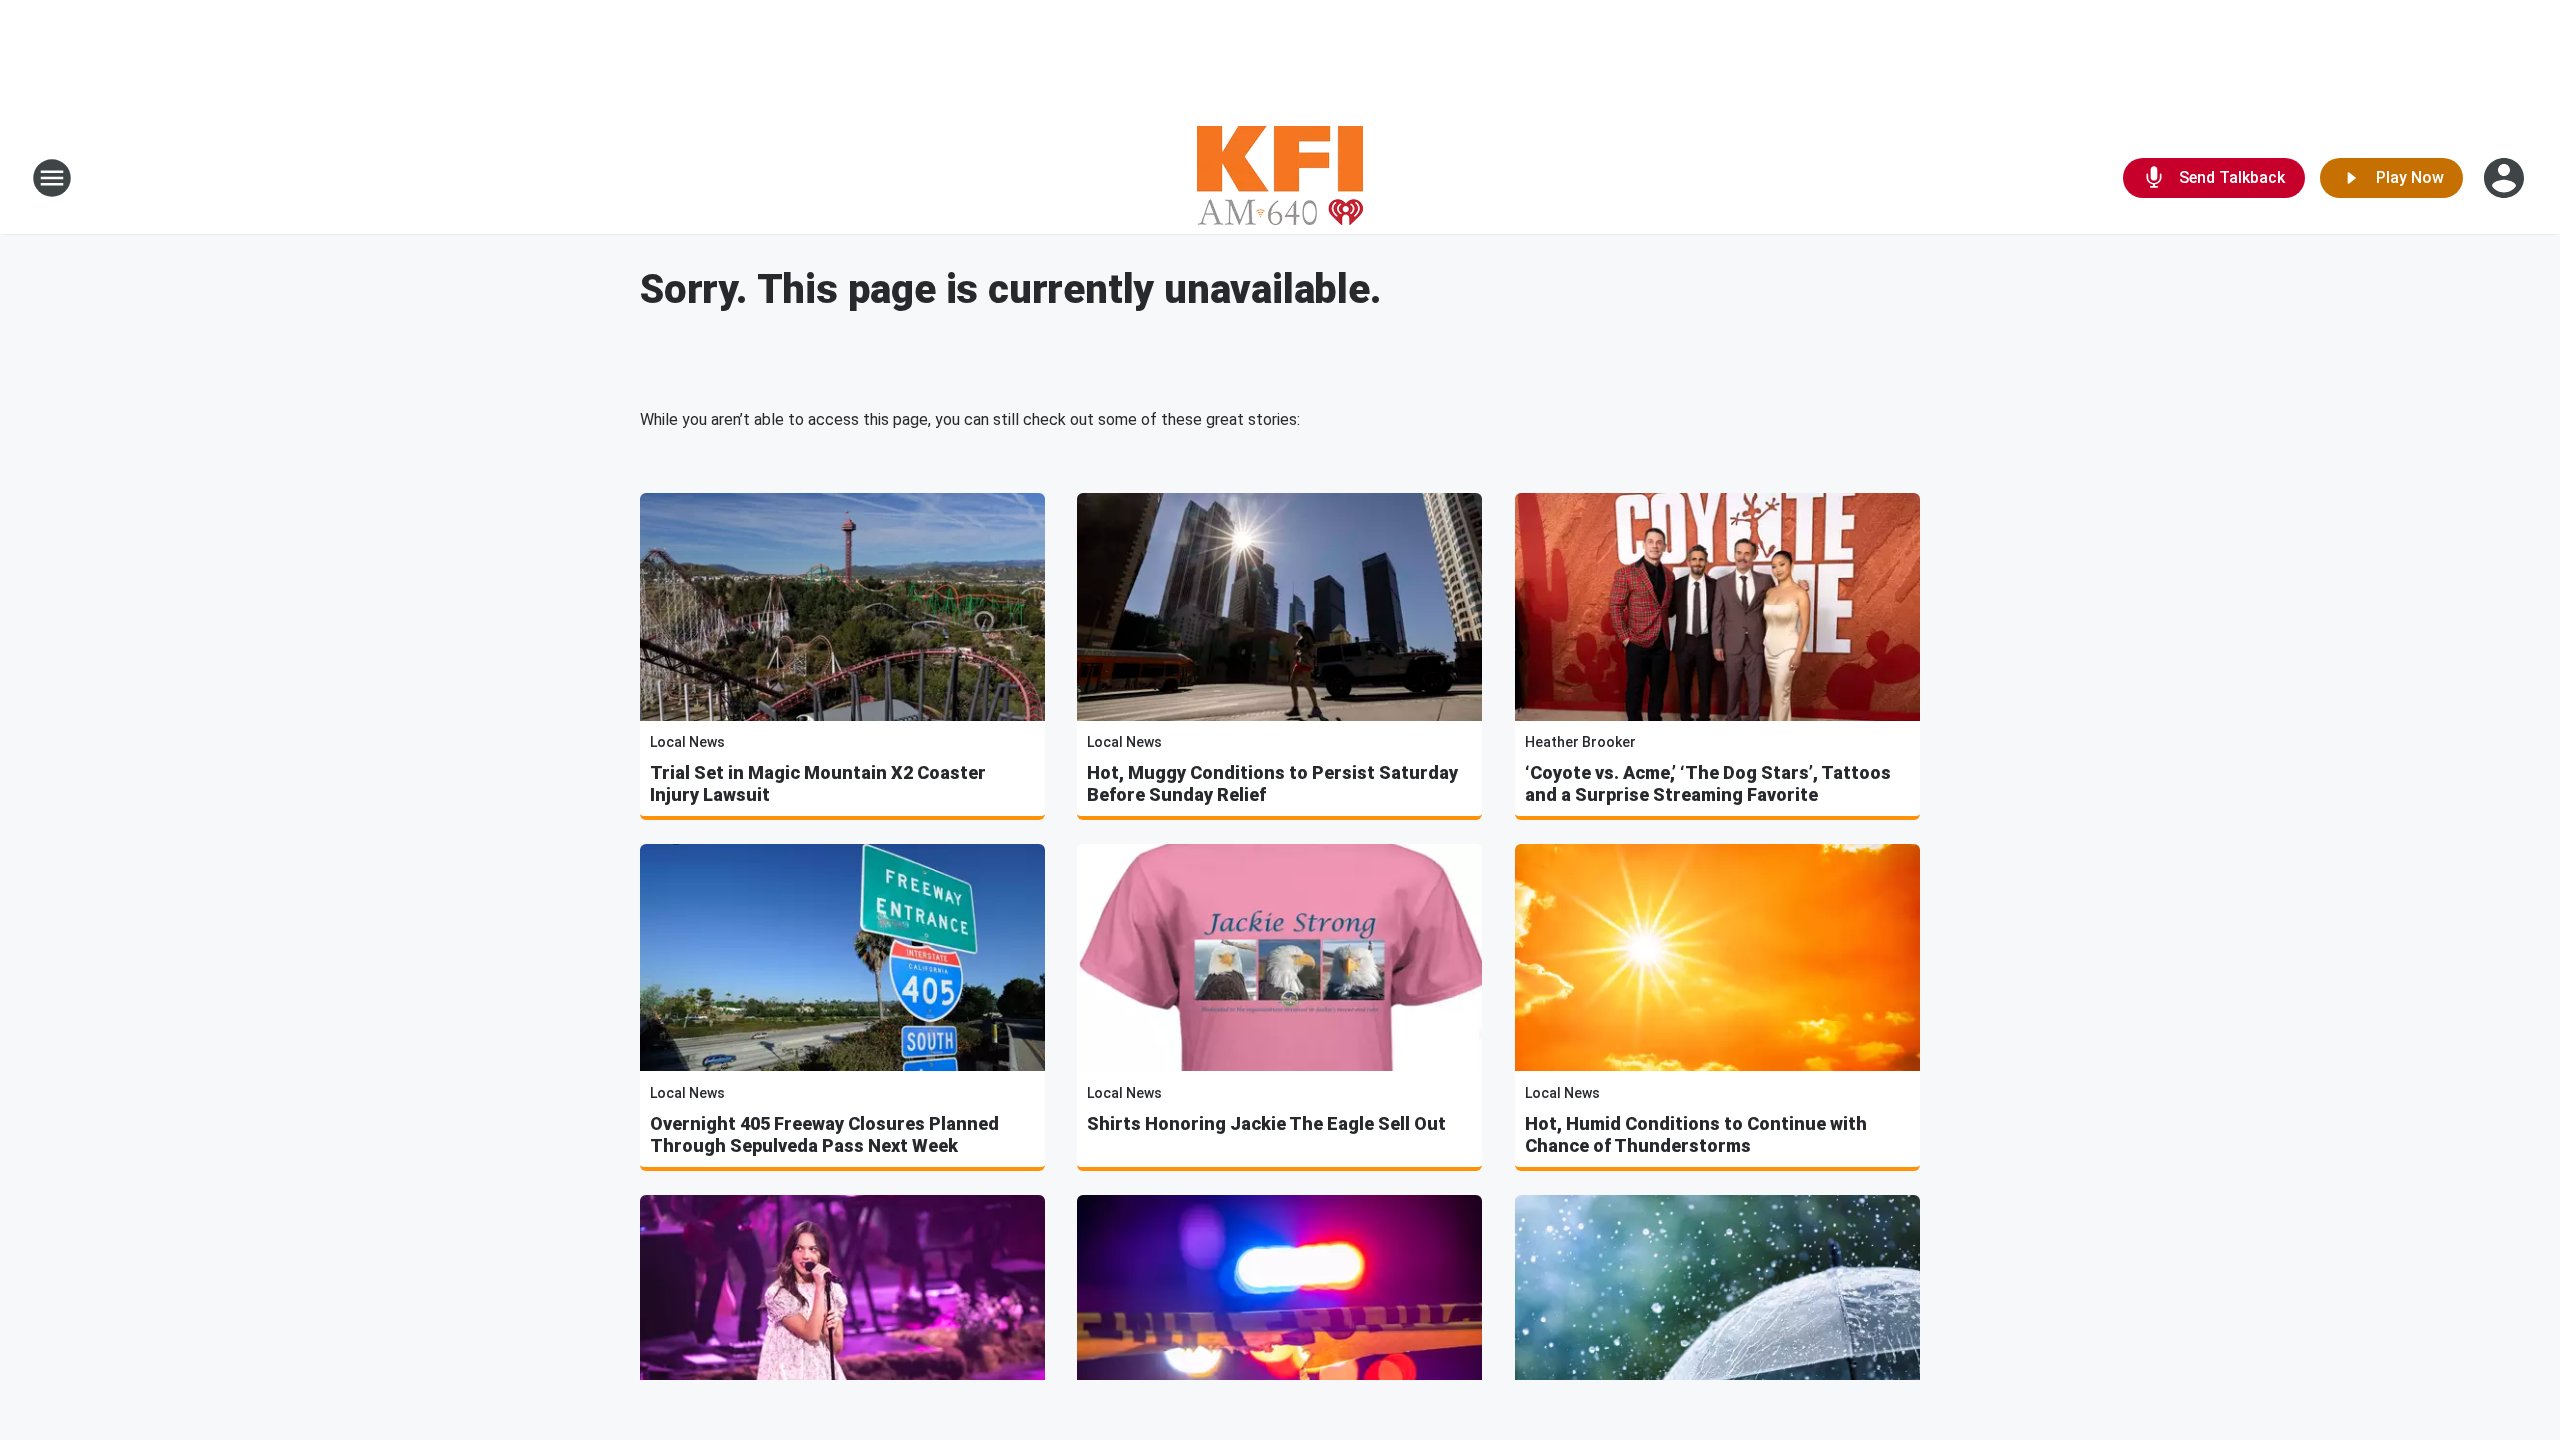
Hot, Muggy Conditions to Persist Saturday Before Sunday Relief (1272, 783)
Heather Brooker (1580, 742)
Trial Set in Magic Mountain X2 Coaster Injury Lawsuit (818, 783)
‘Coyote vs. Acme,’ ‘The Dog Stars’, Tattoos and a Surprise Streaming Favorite (1708, 783)
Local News (687, 742)
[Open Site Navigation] (52, 178)
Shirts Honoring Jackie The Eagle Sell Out (1266, 1123)
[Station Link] (1280, 178)
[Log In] (2506, 178)
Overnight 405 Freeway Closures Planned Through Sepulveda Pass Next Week (824, 1134)
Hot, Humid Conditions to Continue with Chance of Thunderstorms (1696, 1134)
